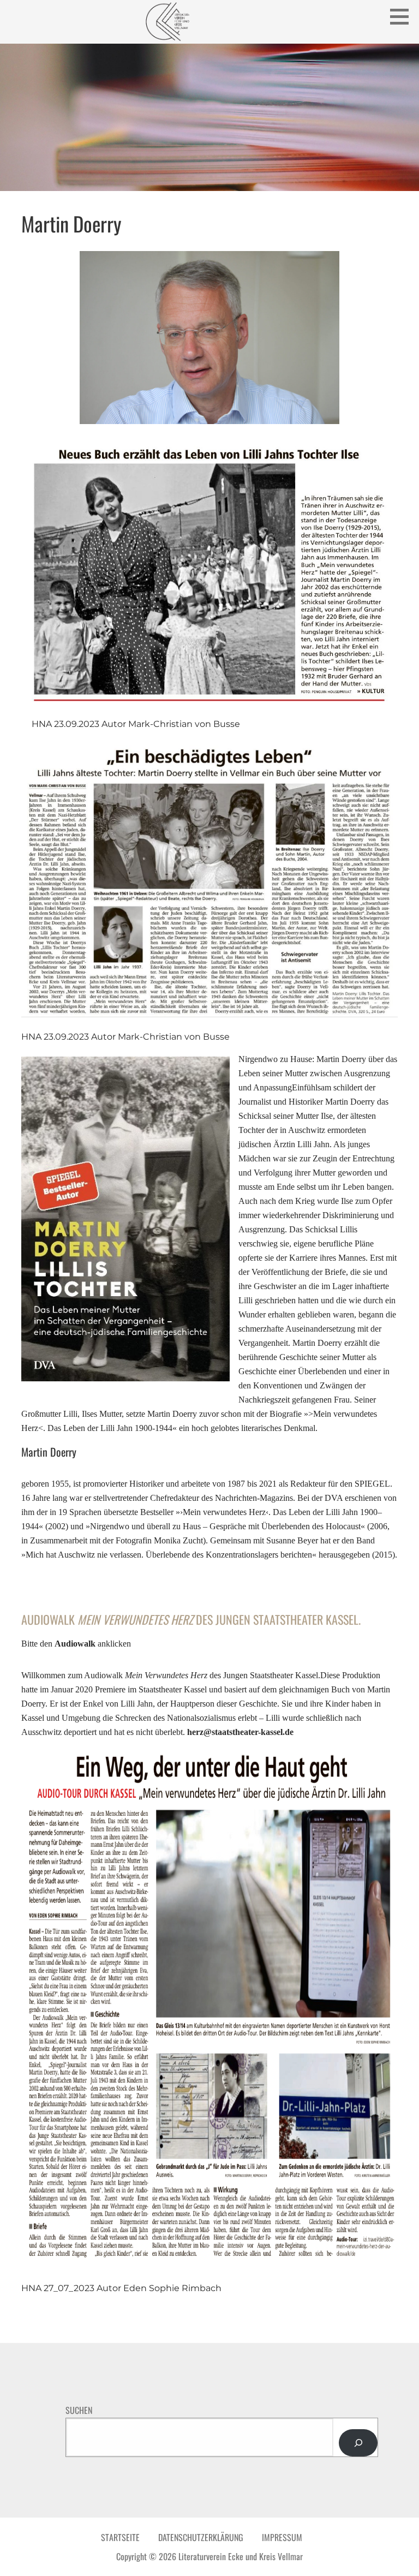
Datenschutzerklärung (201, 2537)
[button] (403, 16)
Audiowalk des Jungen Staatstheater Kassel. (191, 1619)
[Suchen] (358, 2443)
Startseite (120, 2537)
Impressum (282, 2537)
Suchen (79, 2410)
